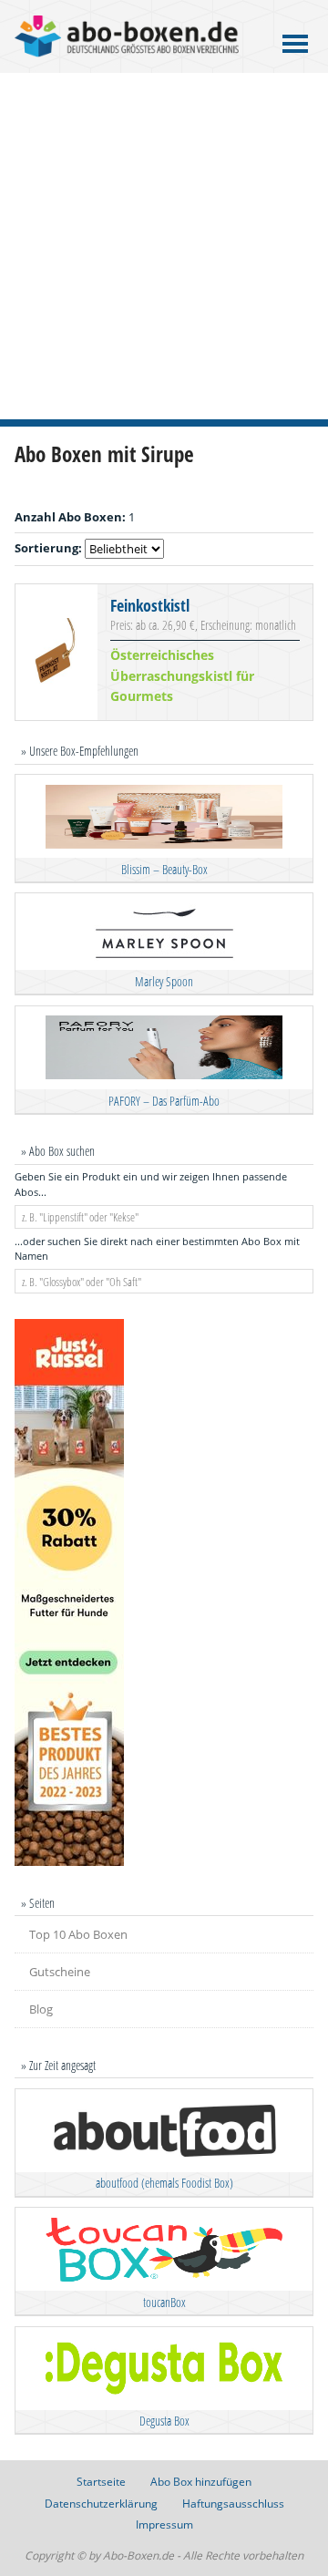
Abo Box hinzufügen (201, 2482)
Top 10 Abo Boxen (78, 1934)
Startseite (101, 2482)
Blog (41, 2009)
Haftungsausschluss (233, 2504)
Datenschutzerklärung (101, 2504)
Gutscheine (60, 1972)
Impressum (164, 2524)
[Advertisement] (164, 246)
